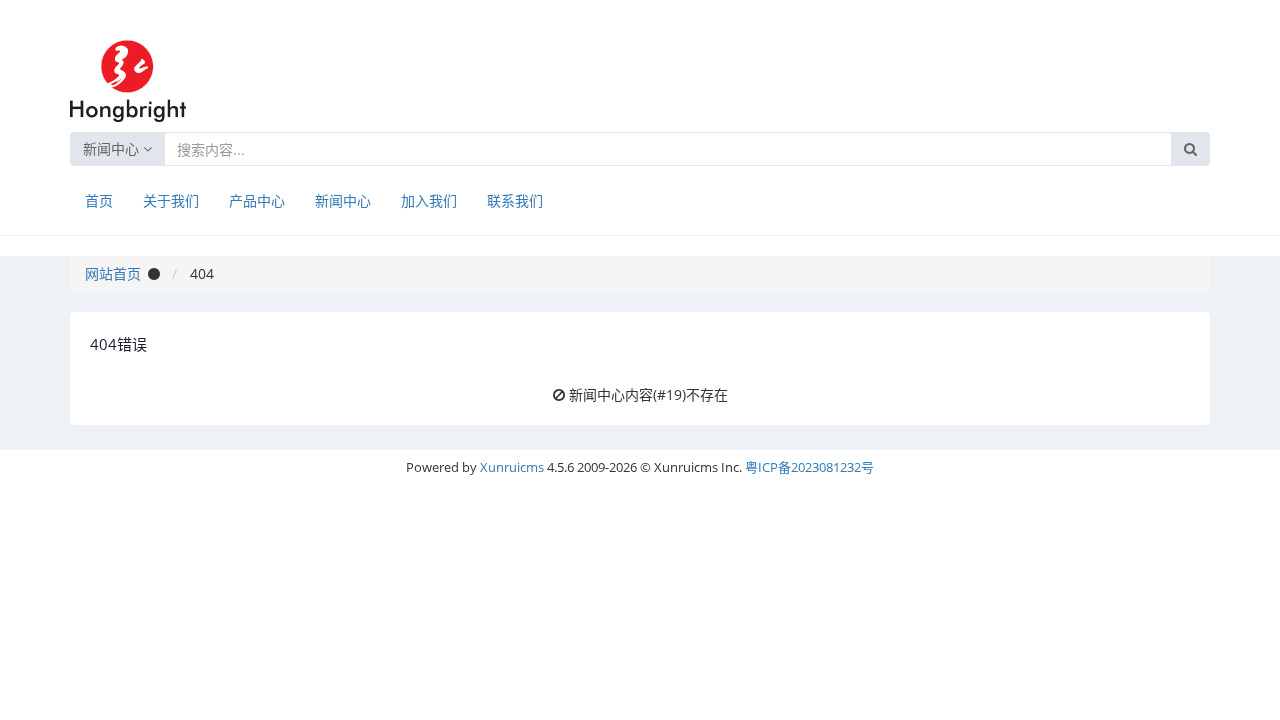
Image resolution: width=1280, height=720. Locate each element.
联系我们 (515, 200)
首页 (99, 200)
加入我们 (429, 200)
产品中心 (257, 200)
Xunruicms (512, 467)
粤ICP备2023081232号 (809, 467)
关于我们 (171, 200)
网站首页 (113, 273)
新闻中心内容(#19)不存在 (648, 394)
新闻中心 (113, 148)
